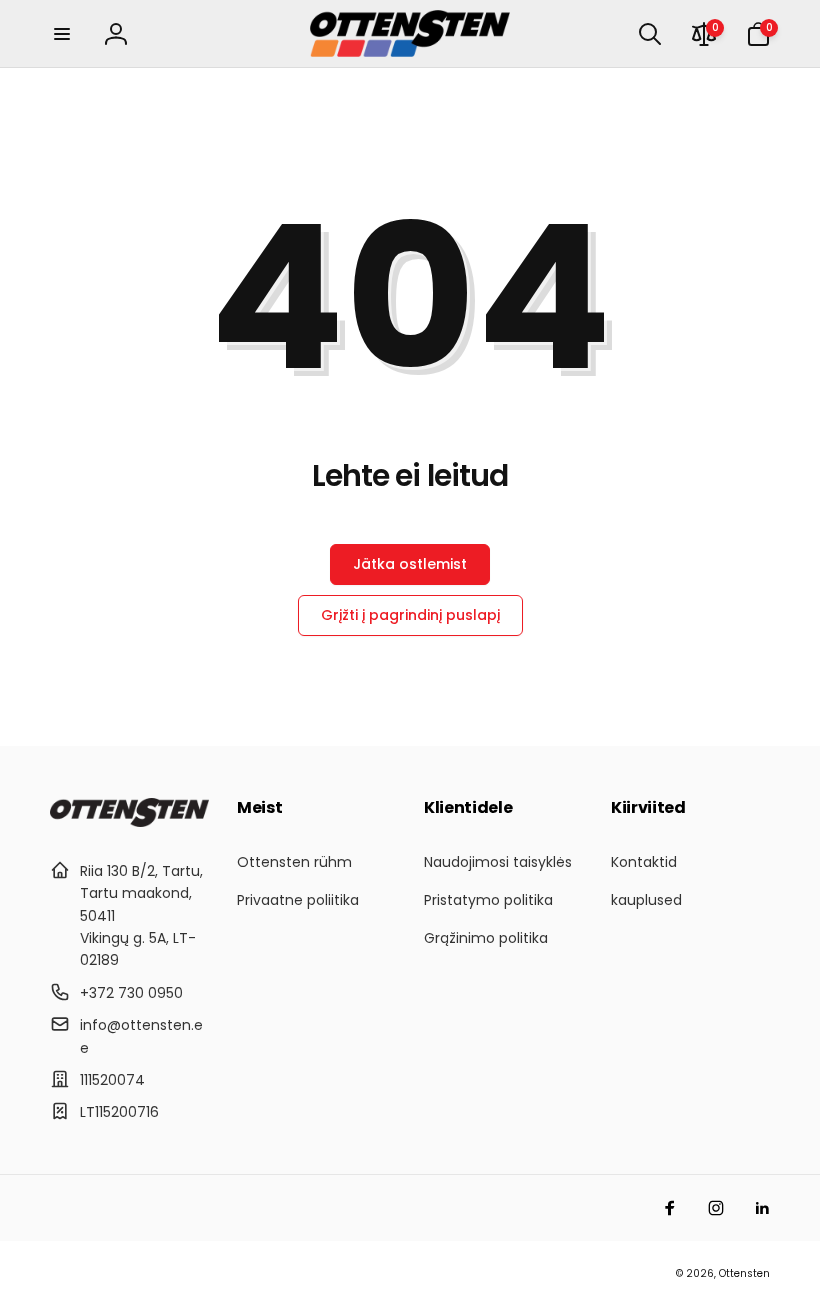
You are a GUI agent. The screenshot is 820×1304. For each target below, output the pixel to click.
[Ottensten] (129, 821)
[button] (62, 34)
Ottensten (744, 1273)
